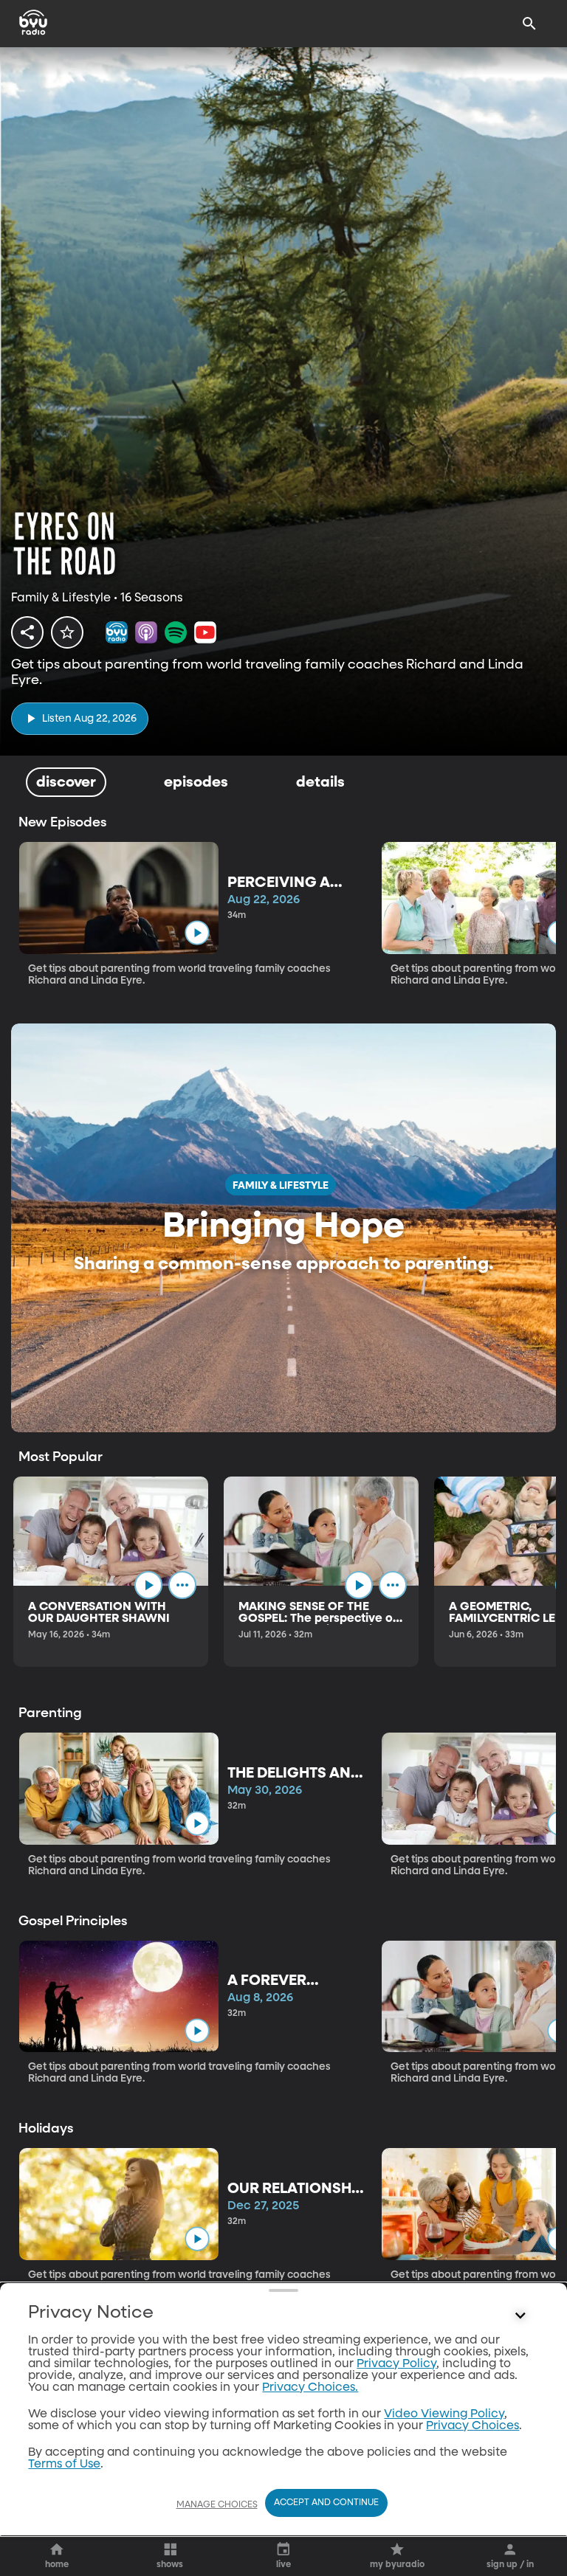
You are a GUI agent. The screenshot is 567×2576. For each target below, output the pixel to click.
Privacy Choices (472, 2426)
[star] (67, 632)
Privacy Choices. (310, 2388)
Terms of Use (64, 2465)
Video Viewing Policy (444, 2414)
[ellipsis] (182, 1585)
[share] (27, 632)
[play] (197, 932)
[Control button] (520, 2316)
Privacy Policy (396, 2364)
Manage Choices (217, 2505)
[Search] (529, 24)
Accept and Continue (326, 2503)
